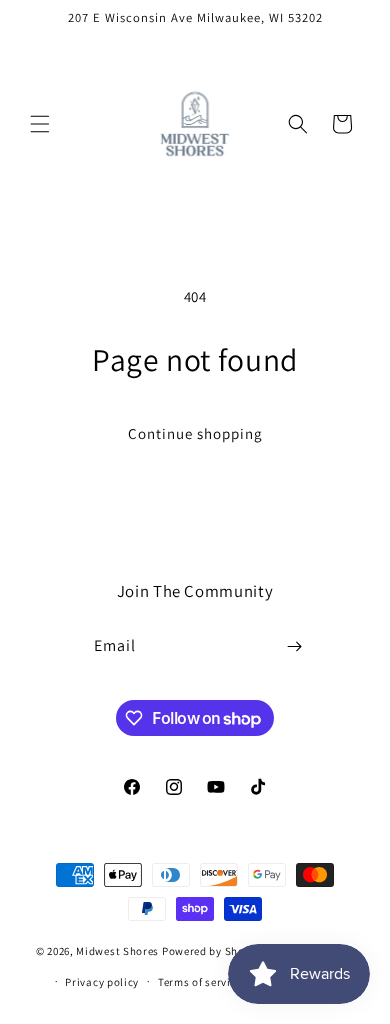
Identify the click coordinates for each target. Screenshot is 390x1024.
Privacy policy (102, 982)
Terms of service (200, 982)
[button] (40, 124)
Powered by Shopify (213, 951)
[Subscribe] (295, 646)
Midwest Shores (117, 951)
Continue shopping (195, 433)
